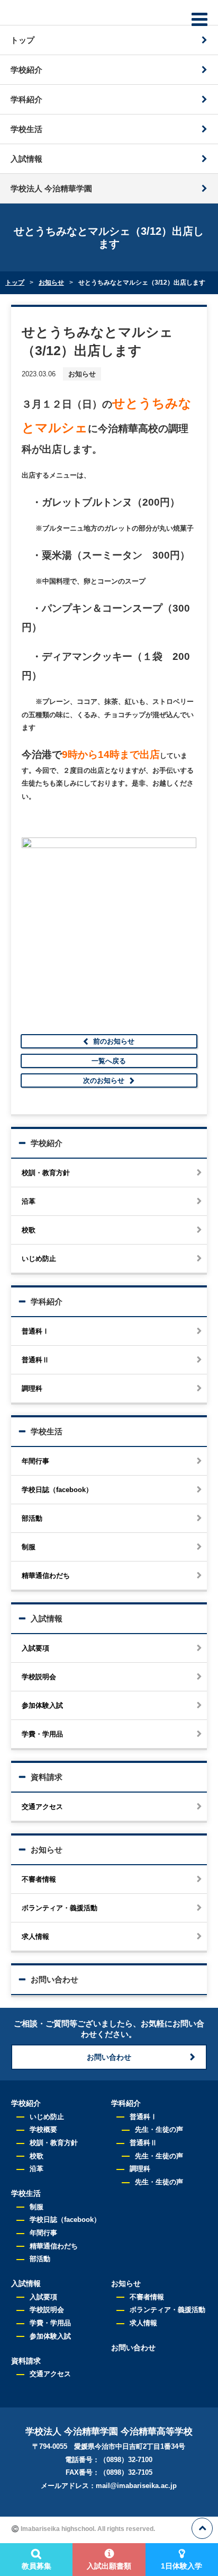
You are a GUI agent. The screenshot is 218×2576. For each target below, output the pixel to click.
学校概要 (43, 2129)
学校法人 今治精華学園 (51, 188)
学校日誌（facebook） (57, 1490)
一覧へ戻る (109, 1061)
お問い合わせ (54, 1979)
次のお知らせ (104, 1080)
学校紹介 (26, 70)
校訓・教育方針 (46, 1173)
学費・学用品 (42, 1734)
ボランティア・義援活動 (60, 1908)
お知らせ (47, 1850)
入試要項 (35, 1648)
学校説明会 (39, 1677)
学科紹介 (26, 99)
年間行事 (35, 1461)
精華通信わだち (46, 1576)
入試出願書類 (109, 2566)
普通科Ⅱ (35, 1360)
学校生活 (26, 129)
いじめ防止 (39, 1259)
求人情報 (35, 1937)
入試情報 (26, 159)
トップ (22, 40)
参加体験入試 (42, 1705)
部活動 (32, 1518)
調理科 (32, 1388)
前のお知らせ (114, 1041)
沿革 (29, 1201)
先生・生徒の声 (159, 2129)
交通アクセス (42, 1807)
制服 (29, 1547)
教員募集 (37, 2566)
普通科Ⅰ (35, 1331)
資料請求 (47, 1777)
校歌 (29, 1230)
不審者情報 (39, 1879)
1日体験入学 (181, 2566)
